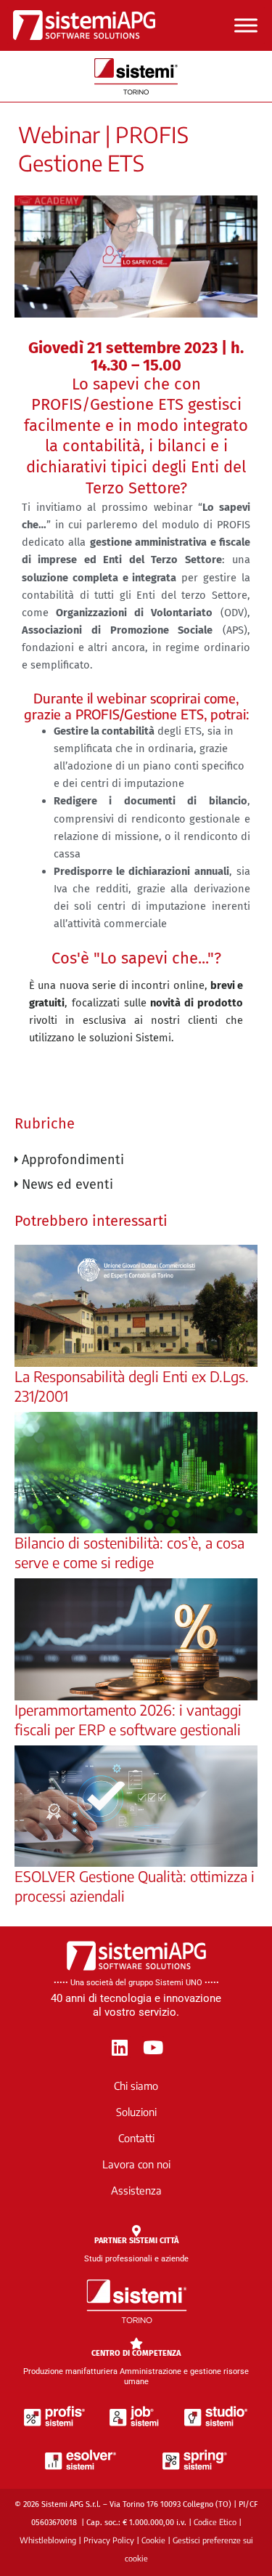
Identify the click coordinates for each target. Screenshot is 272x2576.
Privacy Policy (109, 2540)
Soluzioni (136, 2112)
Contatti (136, 2138)
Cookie (153, 2540)
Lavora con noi (136, 2164)
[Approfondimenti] (136, 1160)
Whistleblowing (48, 2540)
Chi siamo (136, 2086)
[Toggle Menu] (246, 25)
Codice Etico (215, 2522)
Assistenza (136, 2190)
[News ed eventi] (136, 1184)
